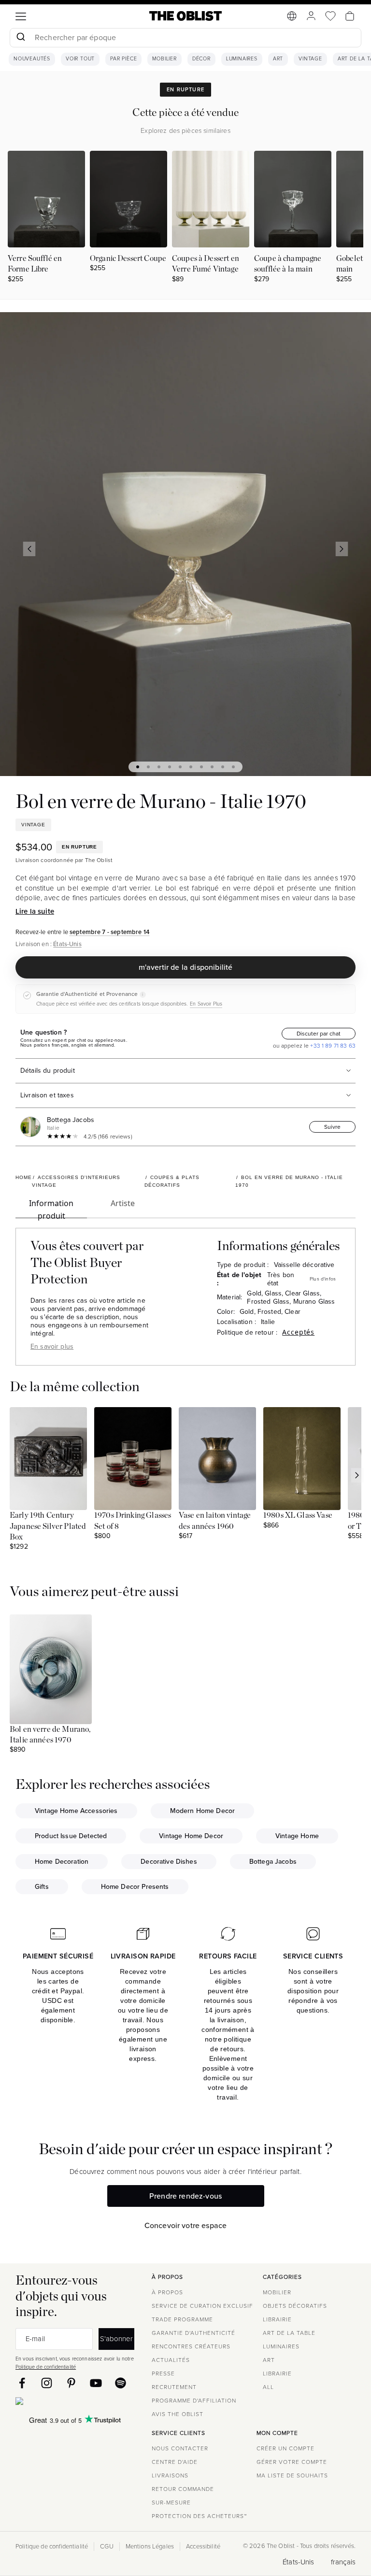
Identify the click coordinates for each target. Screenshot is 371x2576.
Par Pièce (123, 59)
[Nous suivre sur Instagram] (47, 2383)
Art (278, 59)
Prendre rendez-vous (185, 2196)
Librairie (277, 2319)
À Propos (167, 2292)
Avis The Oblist (178, 2414)
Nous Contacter (180, 2448)
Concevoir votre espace (186, 2225)
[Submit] (21, 38)
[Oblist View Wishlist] (330, 16)
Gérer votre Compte (292, 2462)
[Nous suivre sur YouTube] (96, 2383)
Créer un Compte (285, 2448)
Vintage (310, 59)
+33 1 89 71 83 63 (332, 1046)
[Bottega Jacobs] (32, 1127)
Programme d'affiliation (194, 2401)
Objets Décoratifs (295, 2306)
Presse (163, 2374)
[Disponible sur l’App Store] (61, 2403)
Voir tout (80, 59)
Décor (201, 59)
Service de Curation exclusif (202, 2306)
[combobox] (185, 39)
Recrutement (174, 2387)
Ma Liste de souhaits (292, 2475)
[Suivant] (342, 549)
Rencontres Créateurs (191, 2346)
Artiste (123, 1203)
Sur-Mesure (171, 2503)
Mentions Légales (150, 2547)
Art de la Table (289, 2333)
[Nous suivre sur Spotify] (121, 2383)
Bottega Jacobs (71, 1120)
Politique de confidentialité (46, 2367)
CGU (107, 2547)
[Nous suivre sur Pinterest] (71, 2383)
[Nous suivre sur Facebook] (22, 2383)
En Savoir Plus (206, 1004)
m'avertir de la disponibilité (186, 967)
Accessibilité (203, 2547)
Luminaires (242, 59)
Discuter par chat (319, 1034)
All (268, 2387)
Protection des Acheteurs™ (199, 2516)
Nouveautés (32, 59)
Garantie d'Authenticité (193, 2333)
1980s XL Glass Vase (298, 1515)
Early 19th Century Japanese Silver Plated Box (48, 1526)
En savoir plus (52, 1346)
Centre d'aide (175, 2462)
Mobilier (164, 59)
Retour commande (183, 2489)
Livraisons (170, 2475)
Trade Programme (182, 2319)
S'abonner (116, 2339)
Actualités (171, 2360)
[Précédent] (29, 549)
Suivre (332, 1127)
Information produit (51, 1208)
